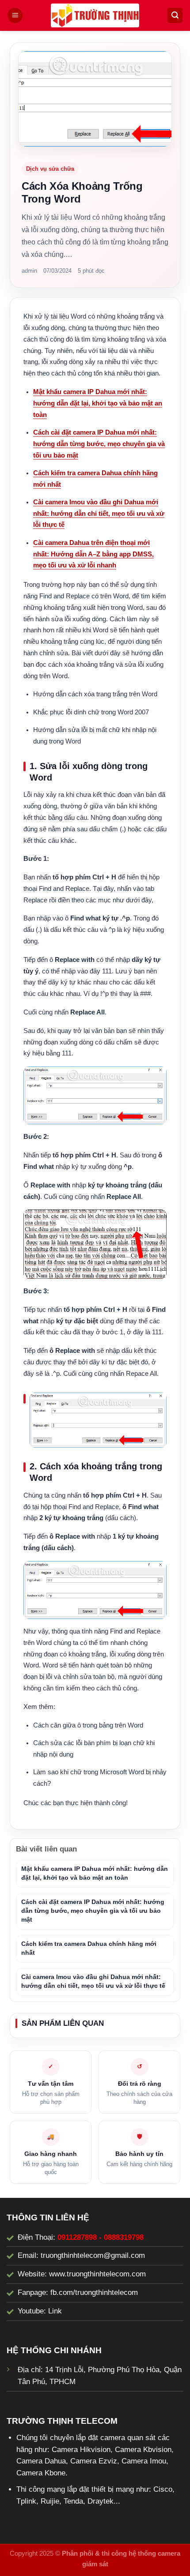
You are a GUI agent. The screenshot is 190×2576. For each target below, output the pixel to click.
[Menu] (15, 15)
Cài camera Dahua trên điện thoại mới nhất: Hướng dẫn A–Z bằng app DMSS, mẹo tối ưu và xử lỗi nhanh (93, 554)
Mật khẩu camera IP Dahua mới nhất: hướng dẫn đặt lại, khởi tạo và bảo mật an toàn (98, 403)
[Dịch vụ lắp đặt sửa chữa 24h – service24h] (95, 15)
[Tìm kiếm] (175, 15)
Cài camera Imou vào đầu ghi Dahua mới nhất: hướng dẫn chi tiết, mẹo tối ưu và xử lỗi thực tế (99, 514)
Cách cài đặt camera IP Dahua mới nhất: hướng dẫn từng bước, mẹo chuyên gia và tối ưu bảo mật (99, 444)
